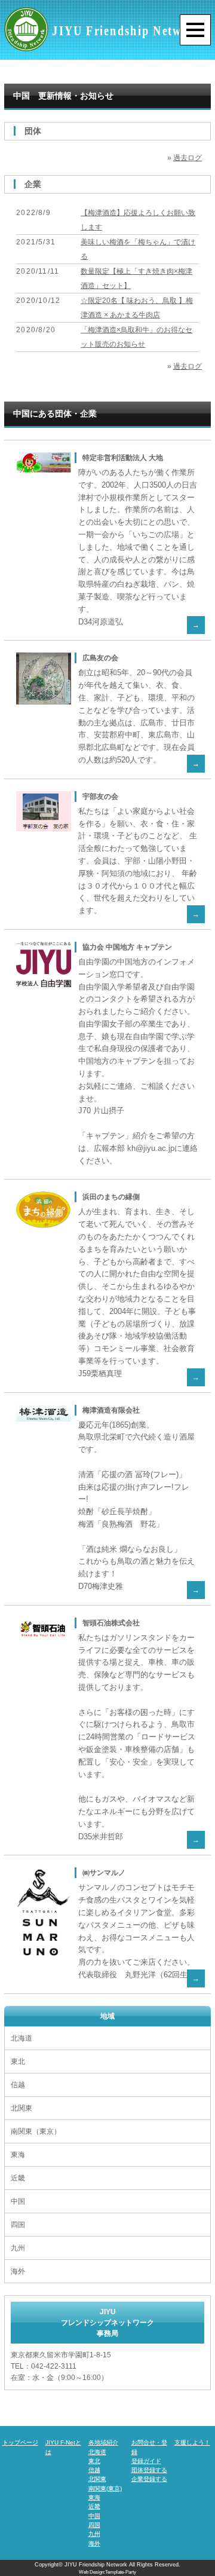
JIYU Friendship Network (96, 2565)
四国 (18, 2225)
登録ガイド (146, 2461)
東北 (18, 2062)
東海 (18, 2155)
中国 (18, 2201)
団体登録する (149, 2470)
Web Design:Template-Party (107, 2572)
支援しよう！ (192, 2442)
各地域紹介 (103, 2442)
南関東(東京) (105, 2488)
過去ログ (188, 158)
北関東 (21, 2108)
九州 (18, 2248)
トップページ (20, 2442)
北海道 (21, 2038)
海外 (18, 2271)
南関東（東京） (36, 2131)
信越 (18, 2085)
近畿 (18, 2178)
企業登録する (149, 2479)
